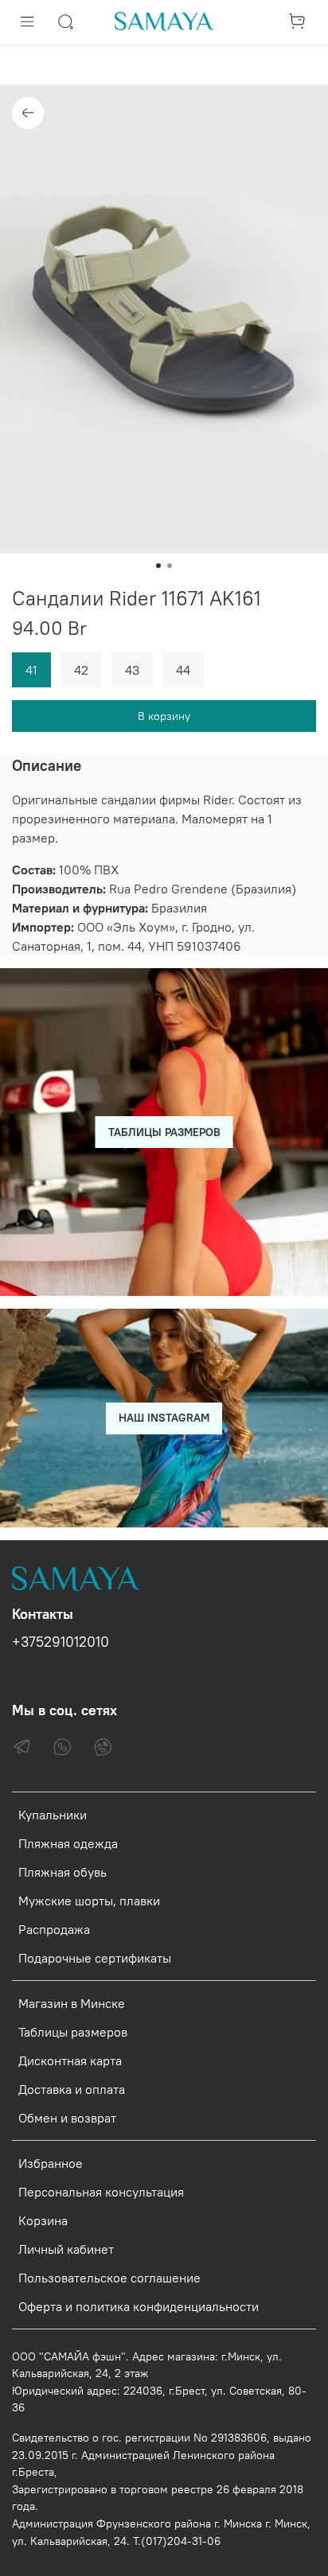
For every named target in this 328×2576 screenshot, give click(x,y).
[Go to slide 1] (158, 566)
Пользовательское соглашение (109, 2278)
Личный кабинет (66, 2249)
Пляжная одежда (68, 1843)
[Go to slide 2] (170, 566)
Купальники (53, 1815)
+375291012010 (61, 1642)
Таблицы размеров (73, 2032)
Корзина (43, 2220)
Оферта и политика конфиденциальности (139, 2306)
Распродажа (54, 1929)
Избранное (51, 2163)
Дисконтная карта (70, 2060)
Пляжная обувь (62, 1872)
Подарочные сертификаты (95, 1958)
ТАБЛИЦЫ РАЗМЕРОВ (164, 1132)
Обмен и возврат (67, 2118)
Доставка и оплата (72, 2089)
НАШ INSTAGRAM (164, 1418)
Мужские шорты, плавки (89, 1901)
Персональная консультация (101, 2192)
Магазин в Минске (72, 2003)
